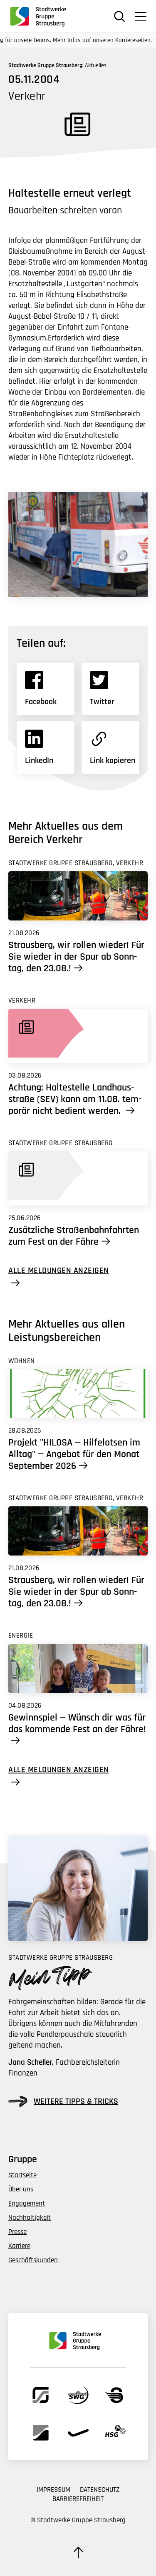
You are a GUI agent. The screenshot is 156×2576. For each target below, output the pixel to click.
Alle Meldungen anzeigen (59, 1271)
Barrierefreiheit (78, 2499)
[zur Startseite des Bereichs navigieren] (41, 16)
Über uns (21, 2189)
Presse (17, 2232)
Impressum (53, 2490)
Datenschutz (100, 2490)
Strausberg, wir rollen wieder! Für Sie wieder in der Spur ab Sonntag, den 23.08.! (76, 957)
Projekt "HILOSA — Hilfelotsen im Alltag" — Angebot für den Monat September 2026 (74, 1454)
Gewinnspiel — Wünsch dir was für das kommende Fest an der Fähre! (77, 1724)
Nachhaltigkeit (30, 2218)
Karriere (19, 2246)
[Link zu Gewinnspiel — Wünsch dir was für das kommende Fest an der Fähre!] (78, 1668)
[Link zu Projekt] (78, 1394)
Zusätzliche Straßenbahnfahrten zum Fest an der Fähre (74, 1236)
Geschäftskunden (33, 2260)
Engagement (27, 2203)
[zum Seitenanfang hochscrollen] (78, 2552)
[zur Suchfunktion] (120, 16)
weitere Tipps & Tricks (76, 2101)
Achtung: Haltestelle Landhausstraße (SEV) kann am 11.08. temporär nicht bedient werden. (75, 1099)
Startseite (22, 2175)
